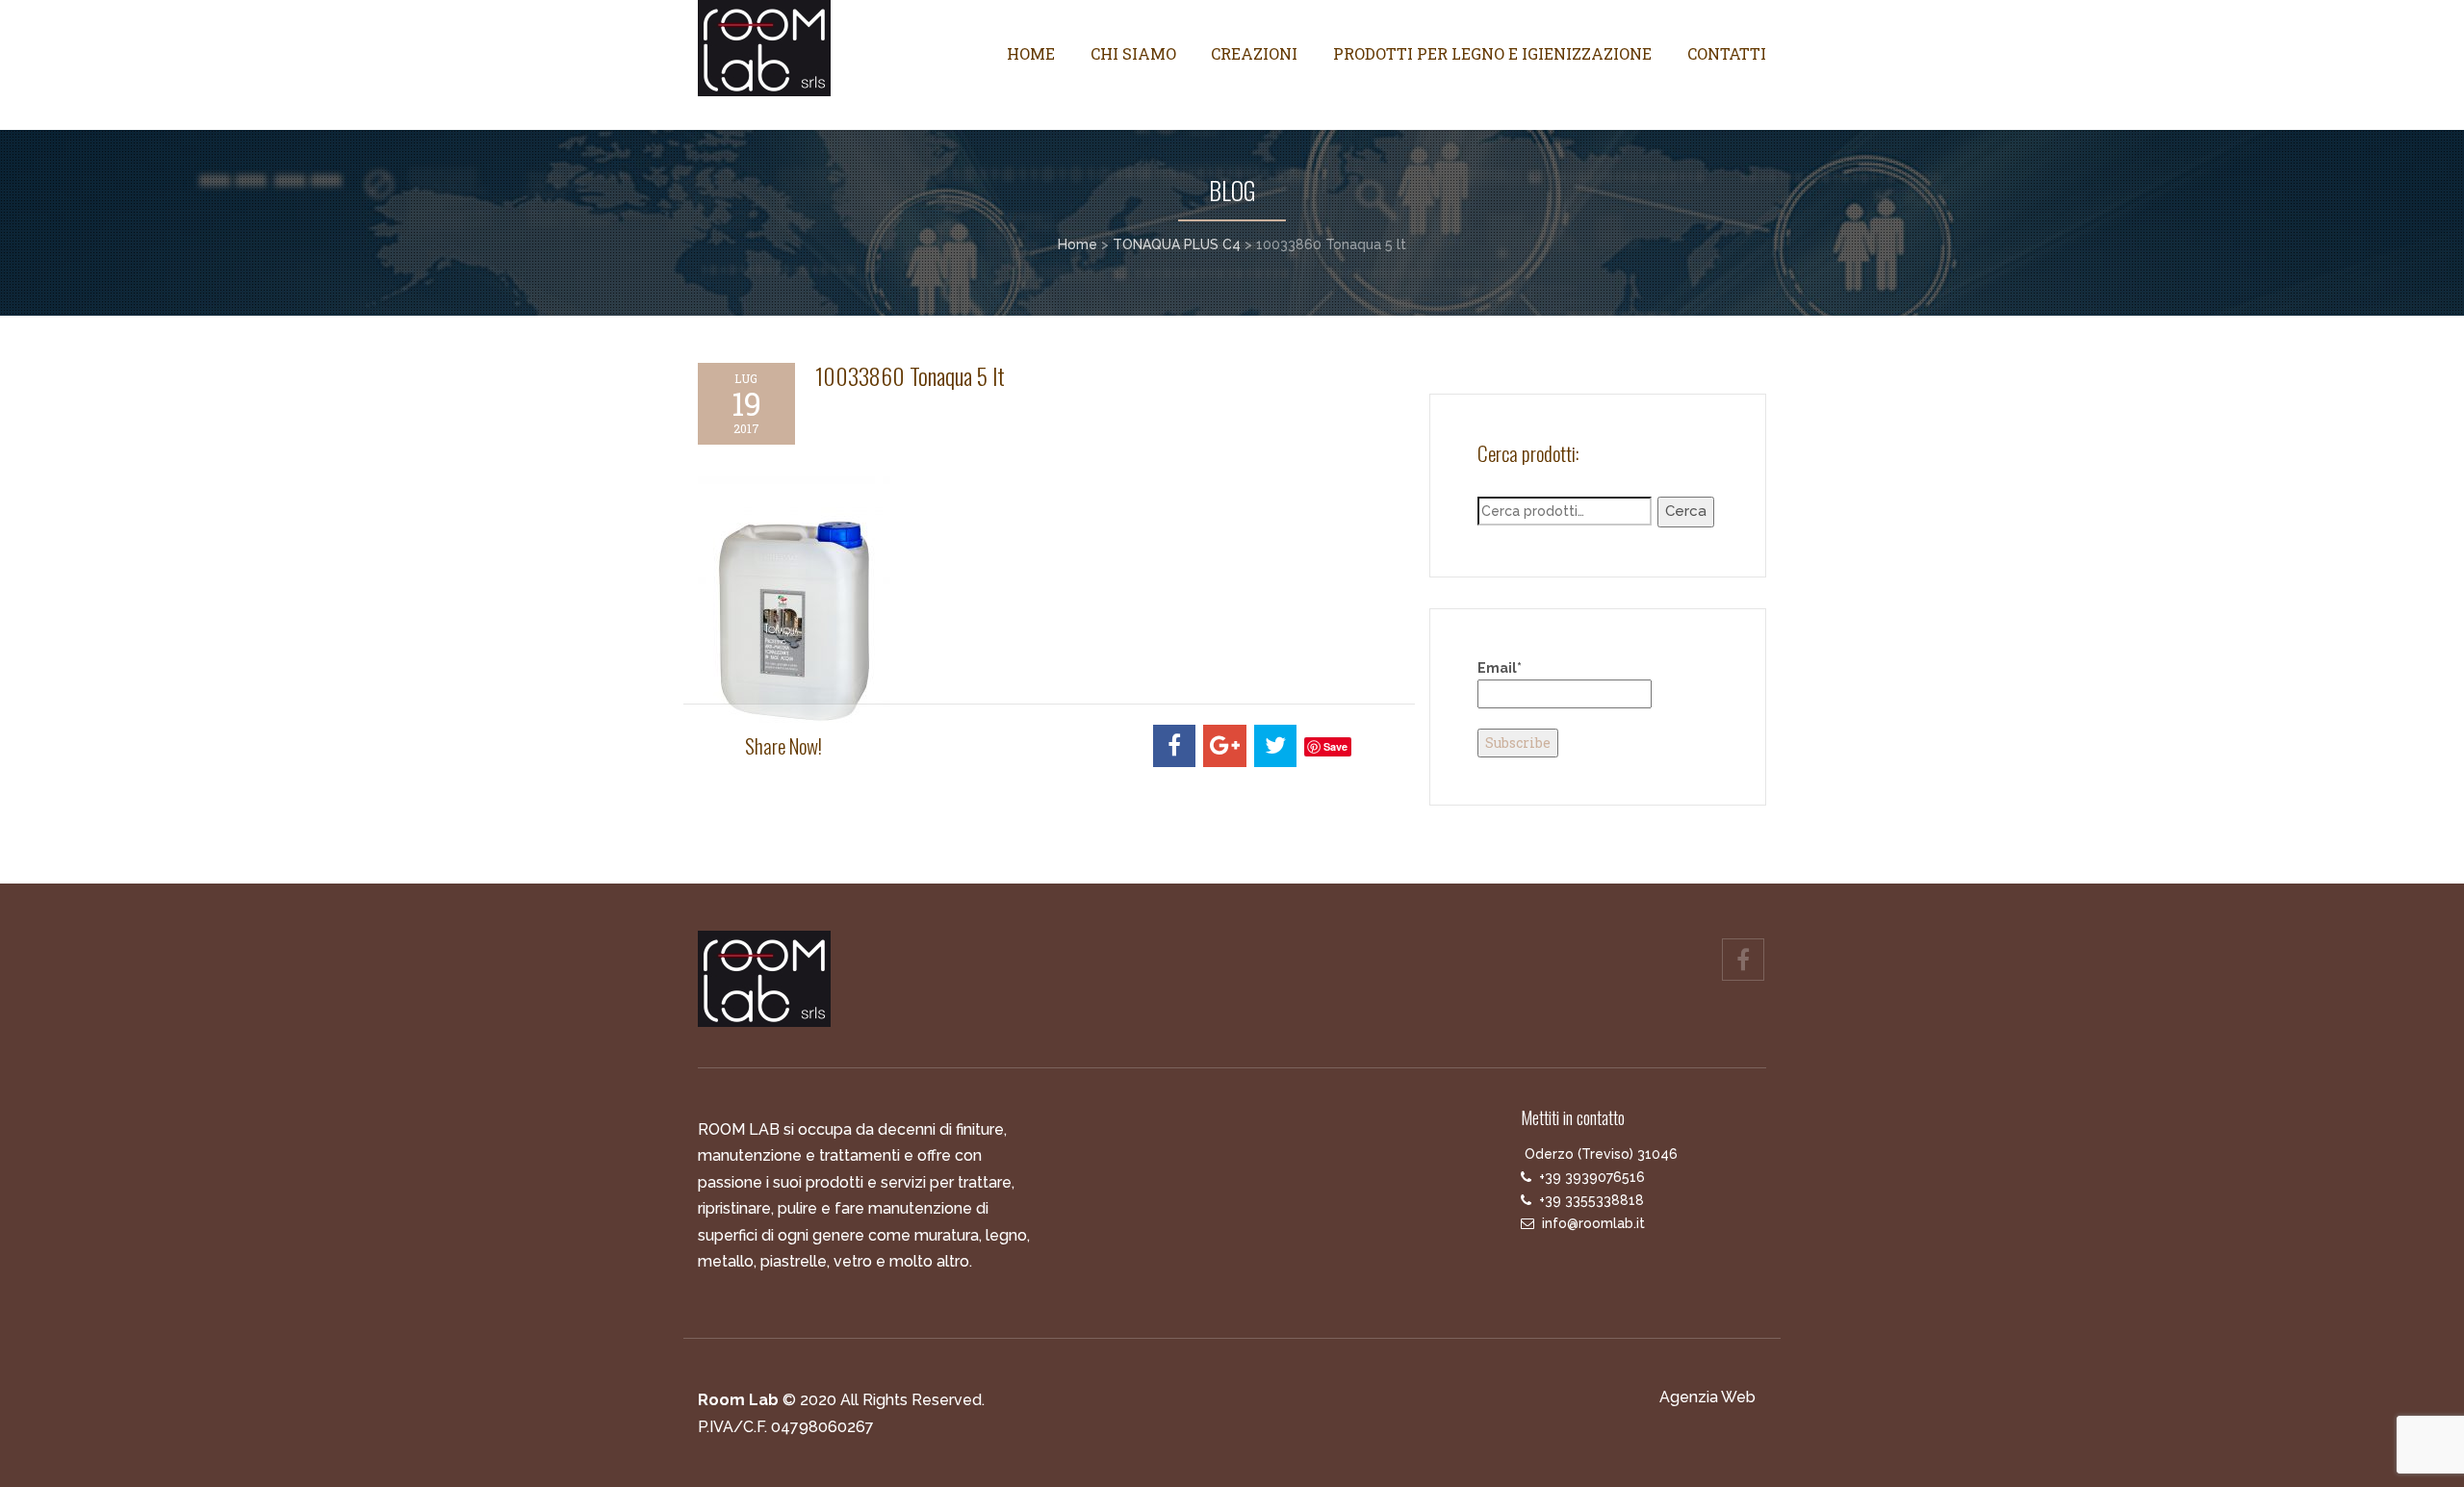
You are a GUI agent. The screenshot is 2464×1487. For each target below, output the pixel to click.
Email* (1500, 668)
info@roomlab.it (1593, 1223)
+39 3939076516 (1592, 1177)
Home (1031, 53)
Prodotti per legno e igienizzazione (1492, 53)
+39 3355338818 (1591, 1200)
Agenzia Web (1707, 1397)
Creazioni (1254, 53)
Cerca (1686, 511)
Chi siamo (1133, 53)
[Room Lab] (821, 48)
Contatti (1727, 53)
